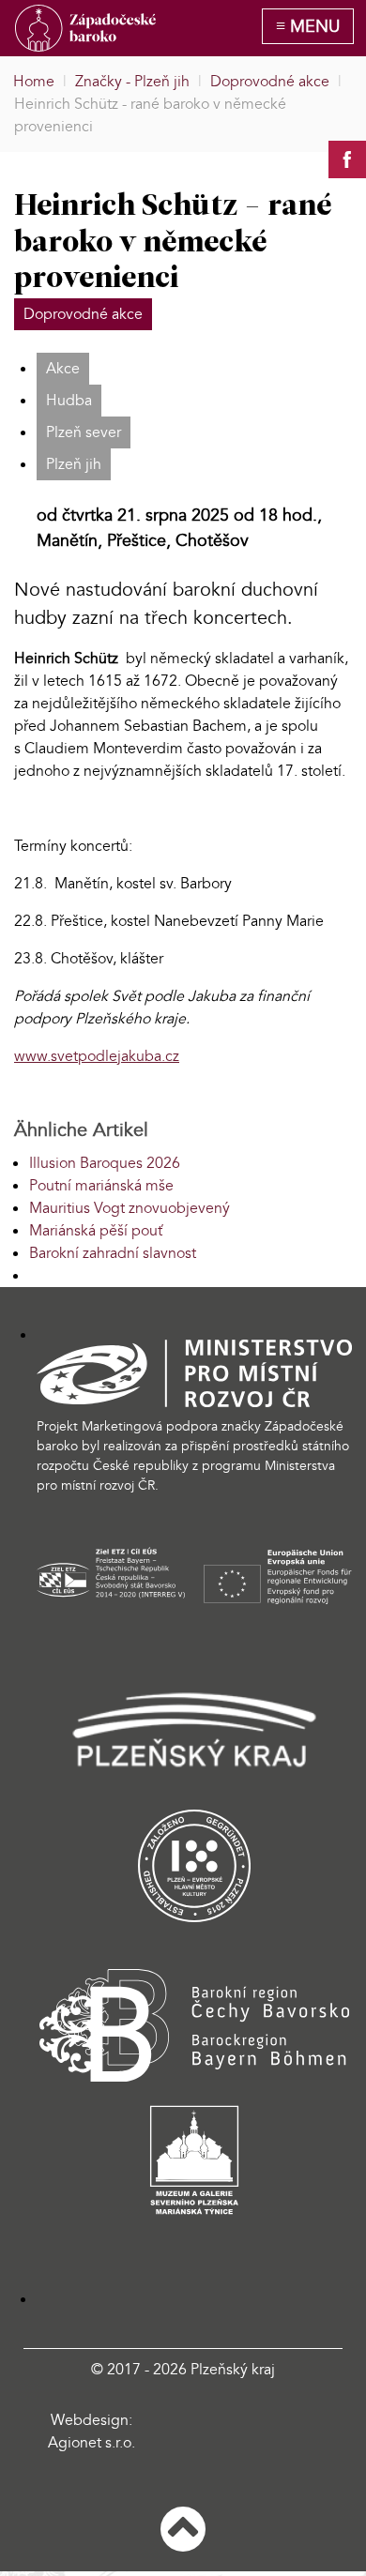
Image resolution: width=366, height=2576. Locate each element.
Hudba (69, 401)
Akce (63, 369)
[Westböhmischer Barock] (85, 28)
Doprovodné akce (83, 314)
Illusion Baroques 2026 (105, 1163)
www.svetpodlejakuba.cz (97, 1056)
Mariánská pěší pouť (96, 1231)
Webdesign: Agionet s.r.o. (91, 2432)
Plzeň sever (84, 432)
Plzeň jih (74, 464)
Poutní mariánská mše (101, 1186)
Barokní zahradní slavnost (113, 1253)
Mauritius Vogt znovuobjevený (130, 1208)
